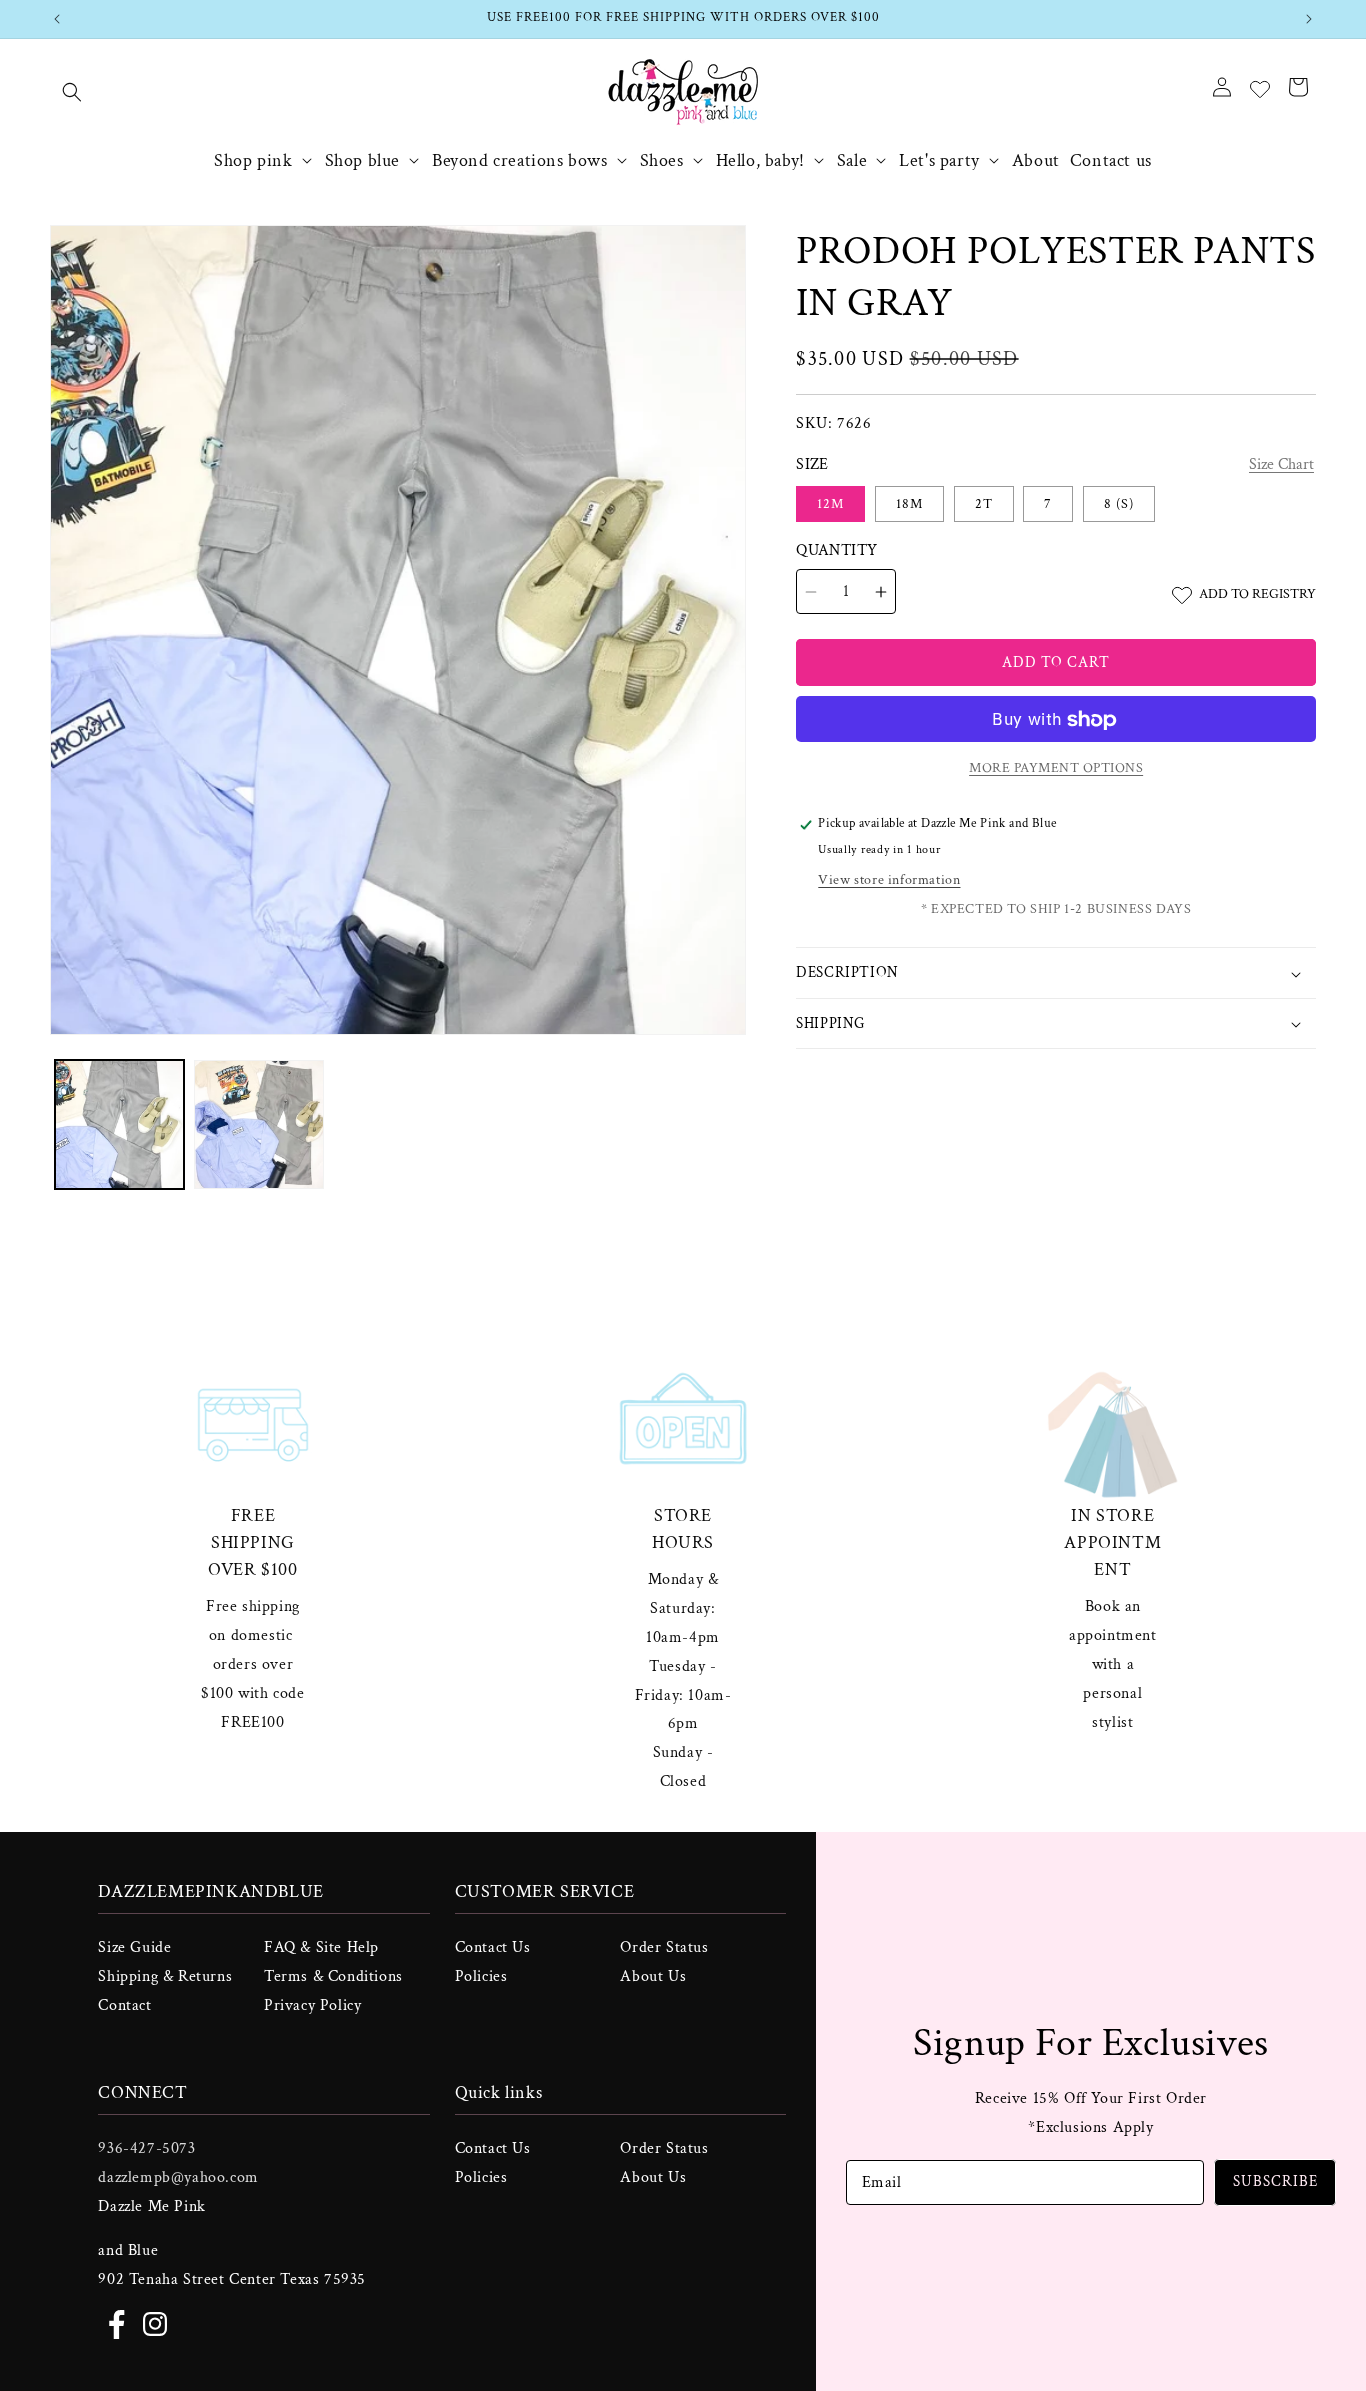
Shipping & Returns (165, 1976)
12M (830, 505)
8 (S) (1119, 505)
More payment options (1056, 769)
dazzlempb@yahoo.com (178, 2177)
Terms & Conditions (333, 1976)
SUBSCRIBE (1275, 2181)
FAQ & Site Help (321, 1947)
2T (984, 505)
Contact (124, 2005)
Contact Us (493, 1947)
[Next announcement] (1309, 19)
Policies (481, 1976)
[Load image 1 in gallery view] (119, 1124)
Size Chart (1281, 465)
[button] (72, 92)
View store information (889, 881)
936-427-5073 (146, 2148)
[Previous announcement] (57, 19)
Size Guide (134, 1947)
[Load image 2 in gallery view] (258, 1124)
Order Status (664, 1947)
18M (909, 505)
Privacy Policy (312, 2005)
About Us (653, 1976)
